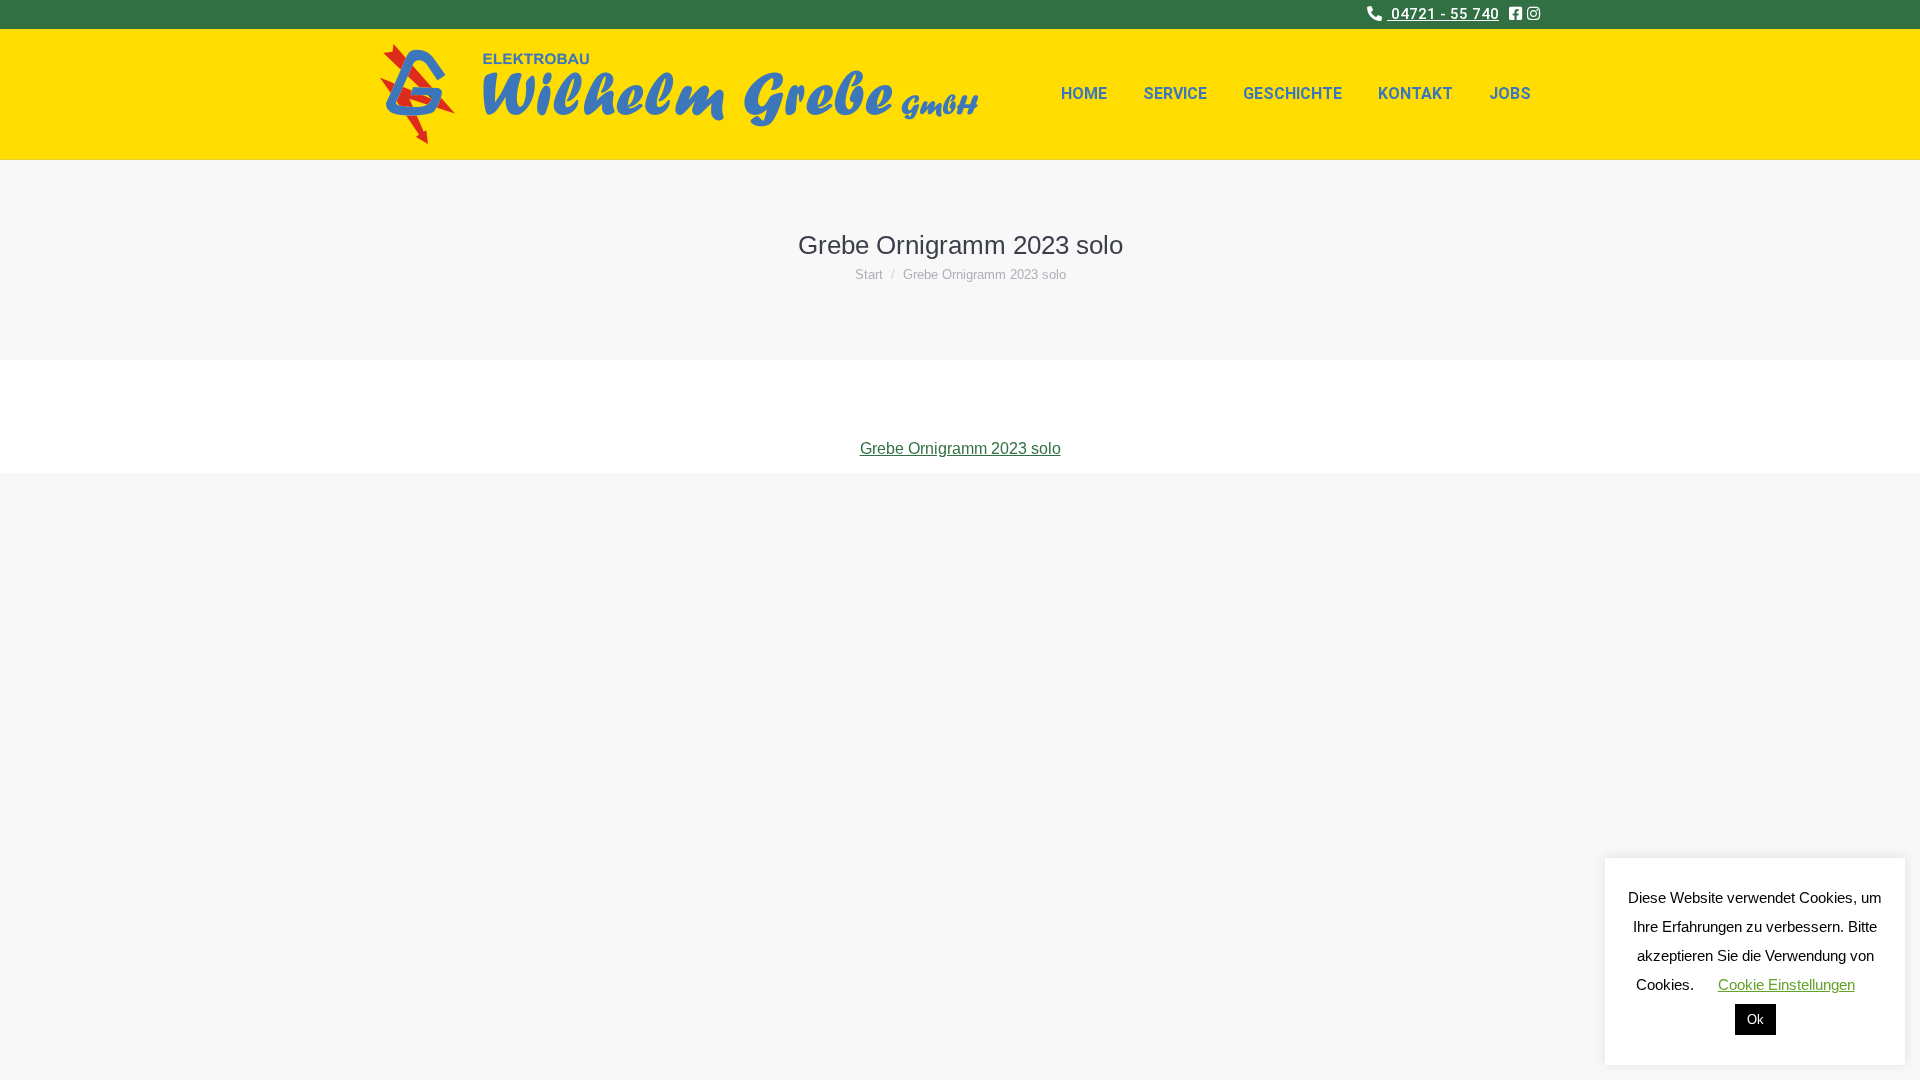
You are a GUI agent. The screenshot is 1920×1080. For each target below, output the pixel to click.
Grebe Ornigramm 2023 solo (960, 448)
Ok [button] (1755, 1019)
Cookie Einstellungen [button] (1786, 984)
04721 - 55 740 (1443, 14)
